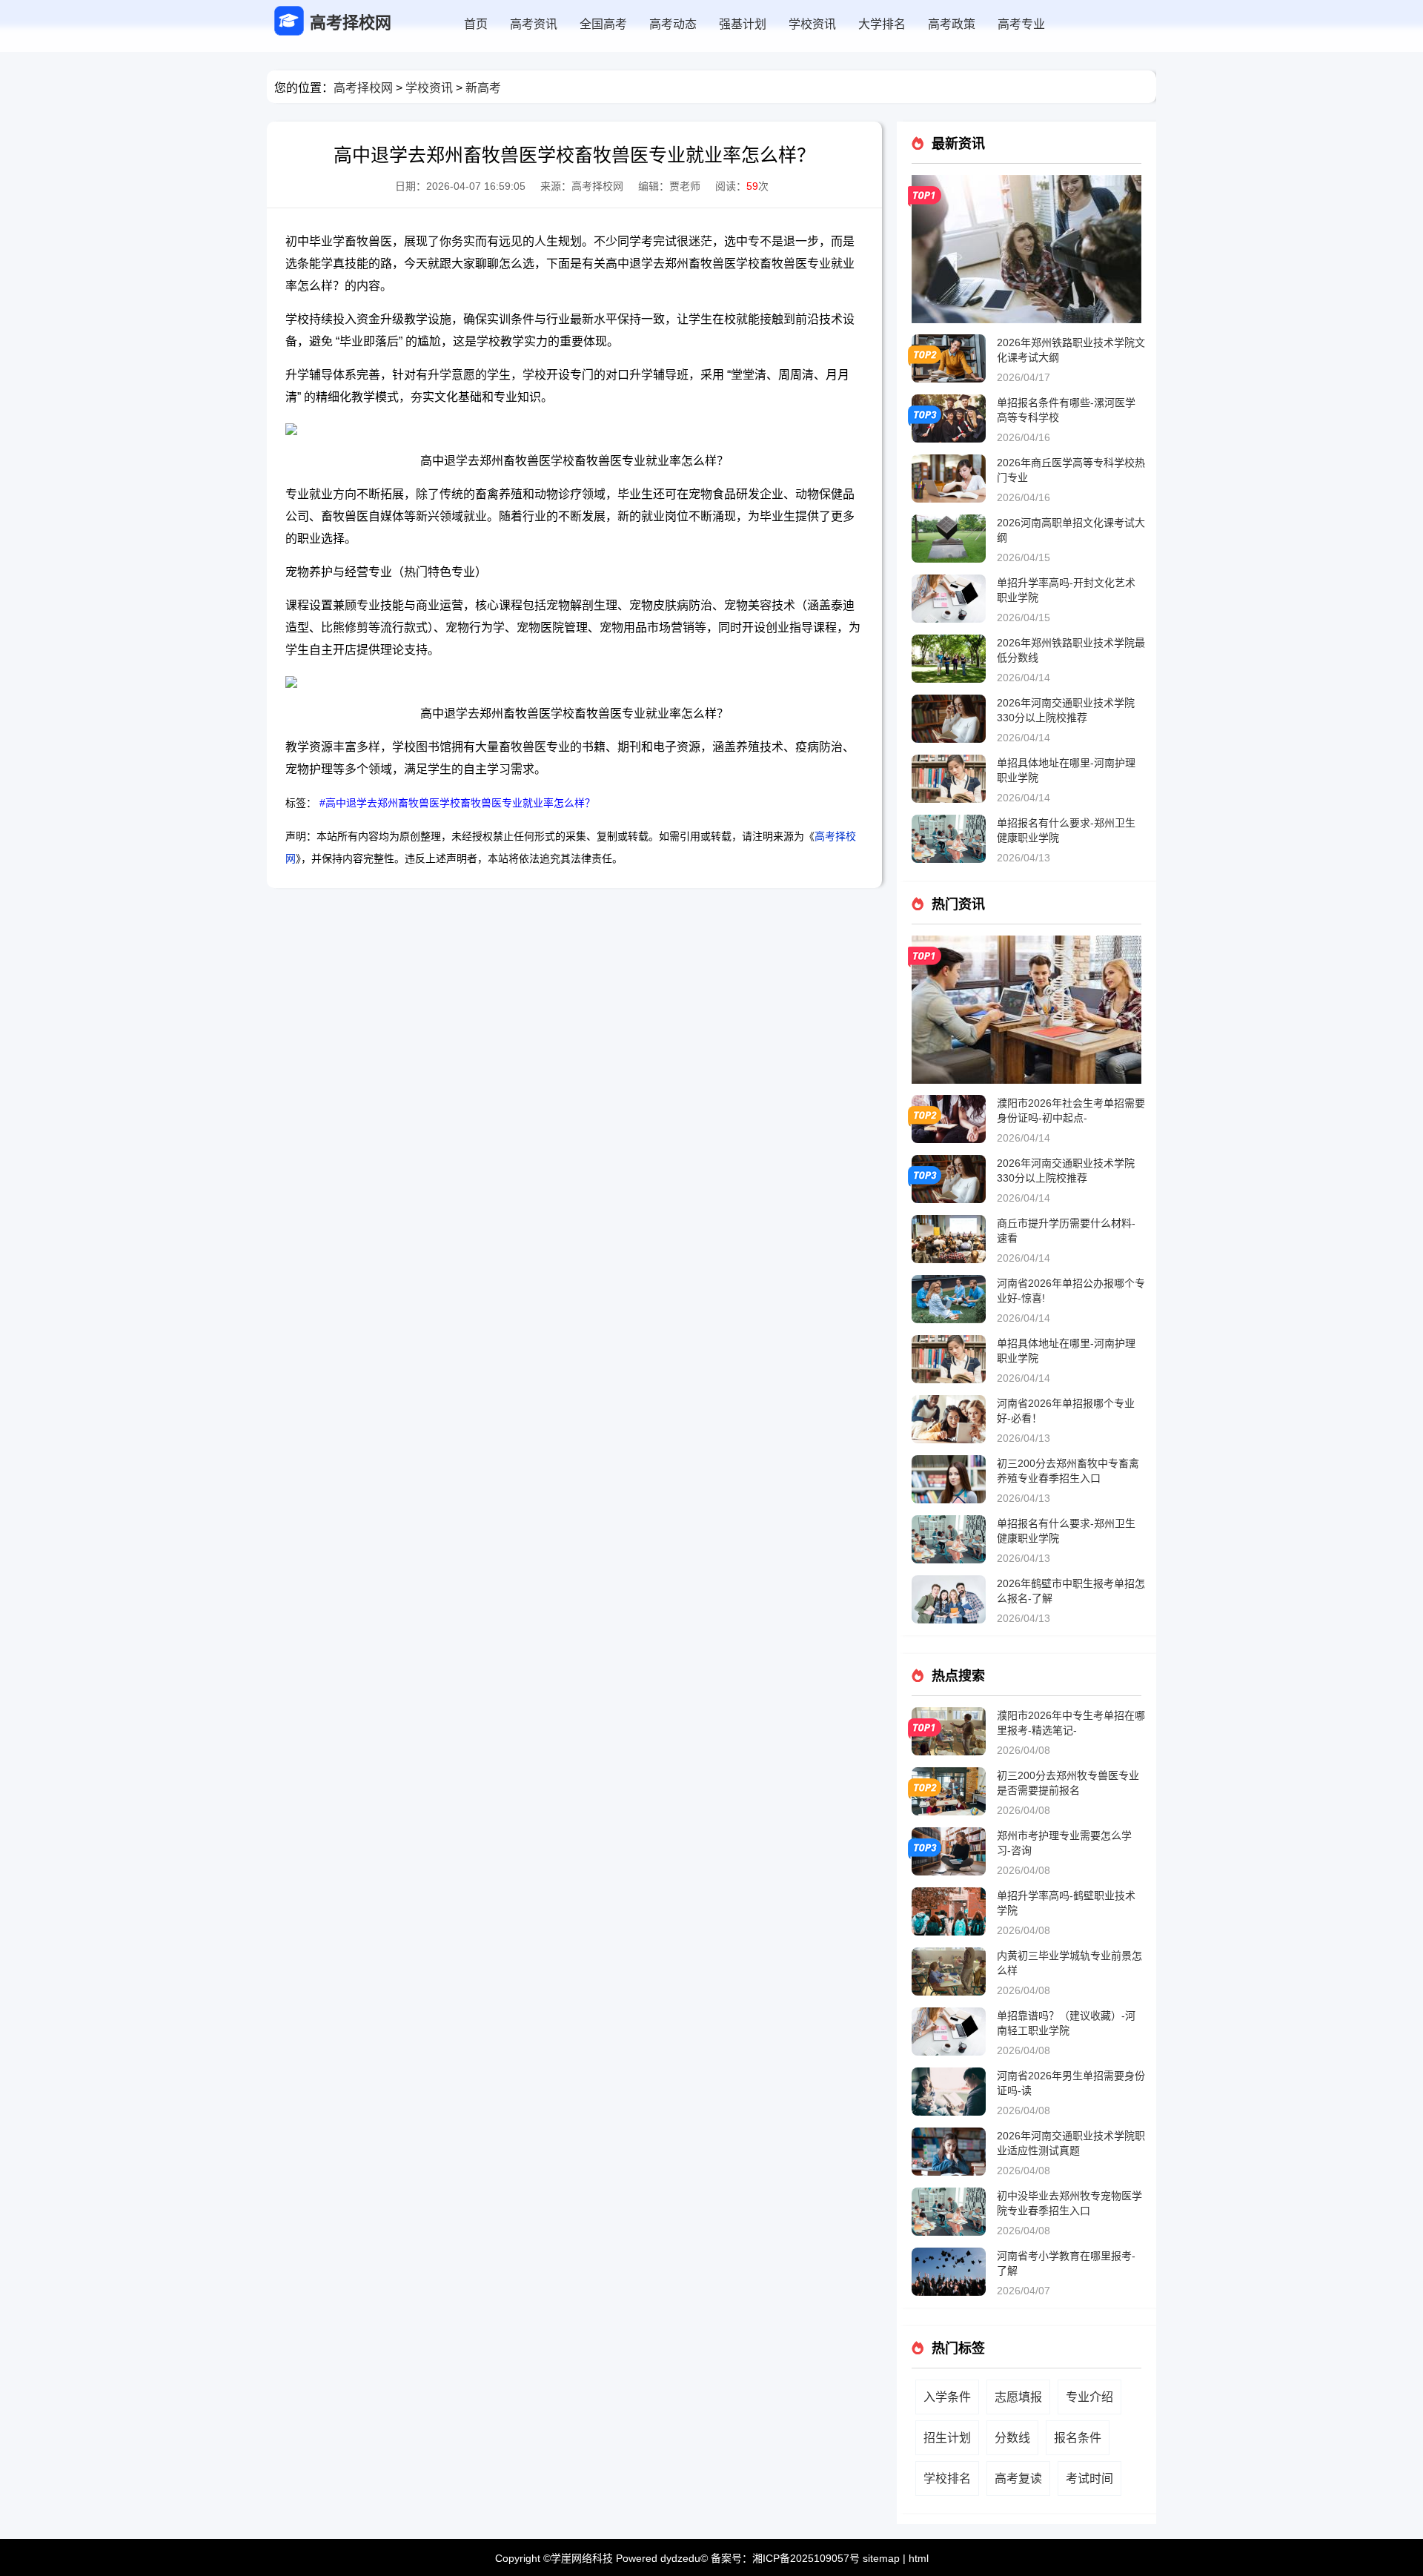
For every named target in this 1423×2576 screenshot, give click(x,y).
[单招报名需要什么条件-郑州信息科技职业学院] (1026, 181)
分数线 (1012, 2438)
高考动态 (673, 24)
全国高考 (603, 24)
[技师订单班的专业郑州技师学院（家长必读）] (1026, 941)
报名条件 (1078, 2438)
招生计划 (947, 2438)
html (919, 2558)
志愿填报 (1018, 2397)
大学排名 (882, 24)
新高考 (483, 88)
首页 (476, 24)
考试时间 (1089, 2479)
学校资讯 (812, 24)
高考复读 (1018, 2479)
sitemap (881, 2558)
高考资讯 (534, 24)
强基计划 (743, 24)
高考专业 (1021, 24)
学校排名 (947, 2479)
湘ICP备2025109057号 (806, 2558)
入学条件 (947, 2397)
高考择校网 (363, 88)
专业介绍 (1089, 2397)
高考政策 (952, 24)
